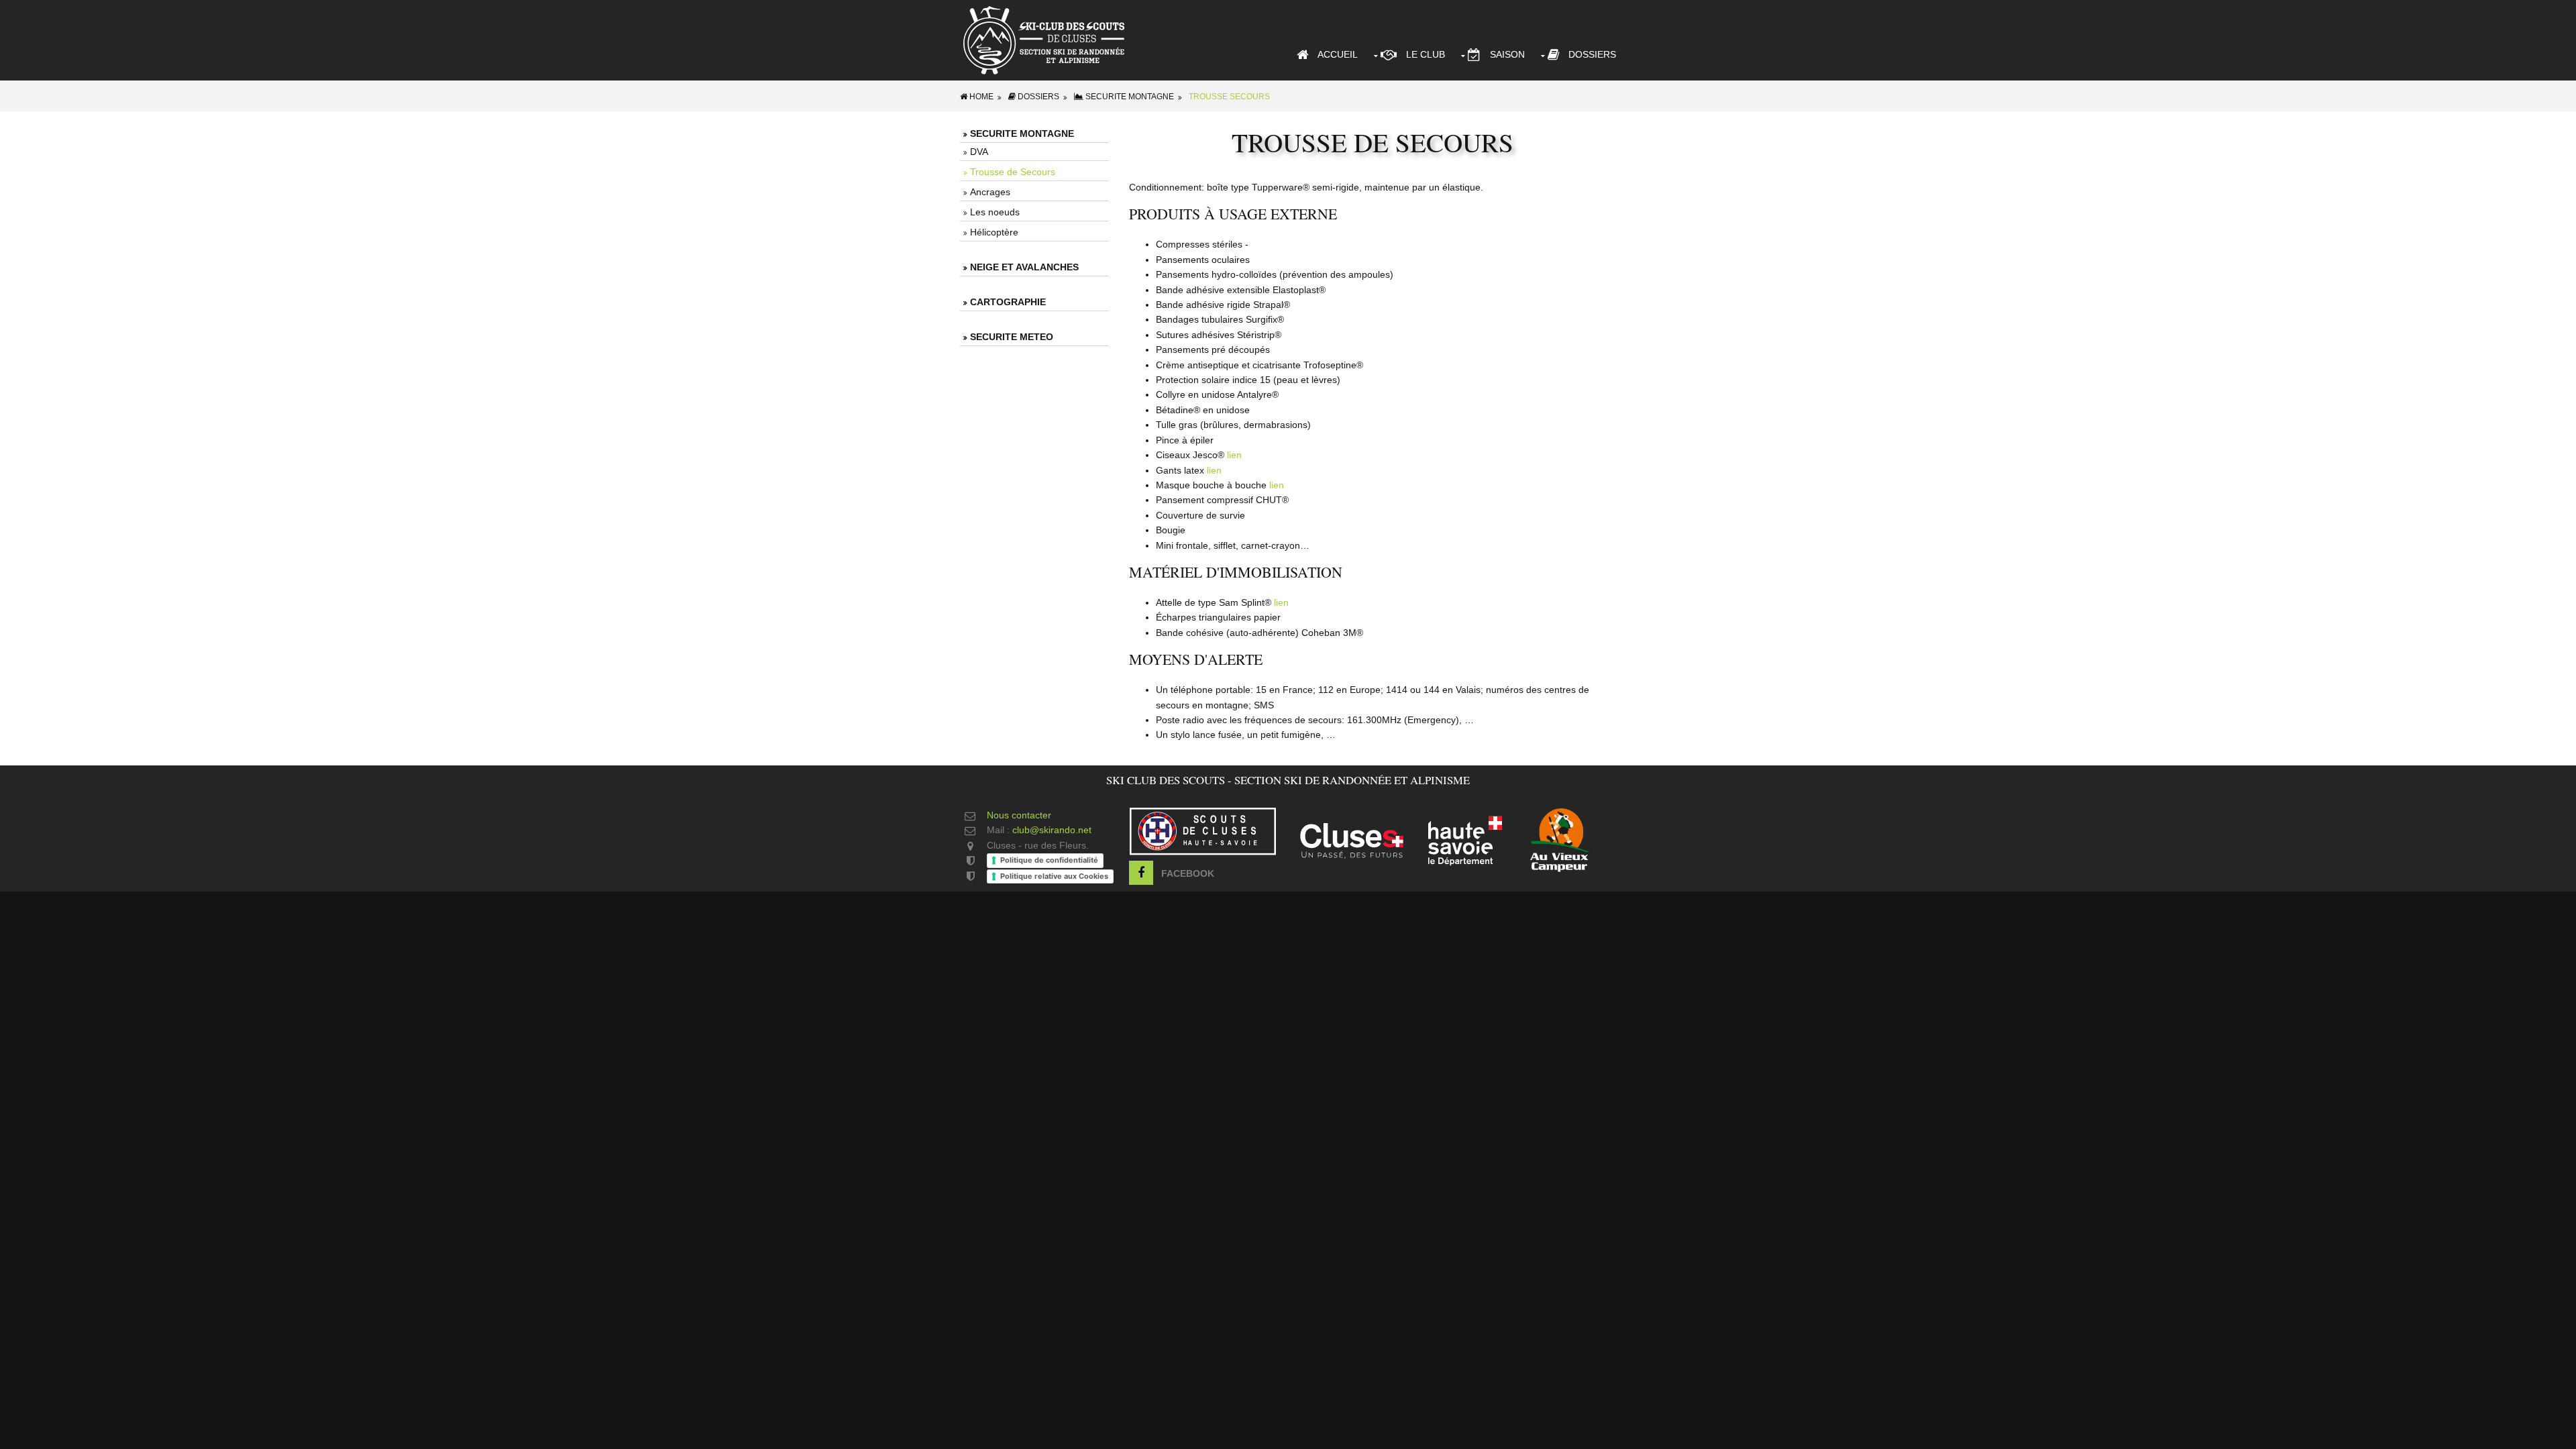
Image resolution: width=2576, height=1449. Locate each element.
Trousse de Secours (1013, 172)
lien (1234, 455)
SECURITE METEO (1012, 337)
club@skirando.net (1052, 830)
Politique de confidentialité (1049, 860)
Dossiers (1588, 54)
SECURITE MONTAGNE (1129, 97)
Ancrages (990, 192)
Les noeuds (995, 212)
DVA (979, 152)
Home (980, 97)
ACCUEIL (1333, 54)
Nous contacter (1019, 815)
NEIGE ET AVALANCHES (1024, 267)
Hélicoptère (994, 232)
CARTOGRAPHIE (1008, 302)
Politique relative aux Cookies (1054, 876)
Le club (1421, 54)
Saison (1503, 54)
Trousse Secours (1229, 97)
